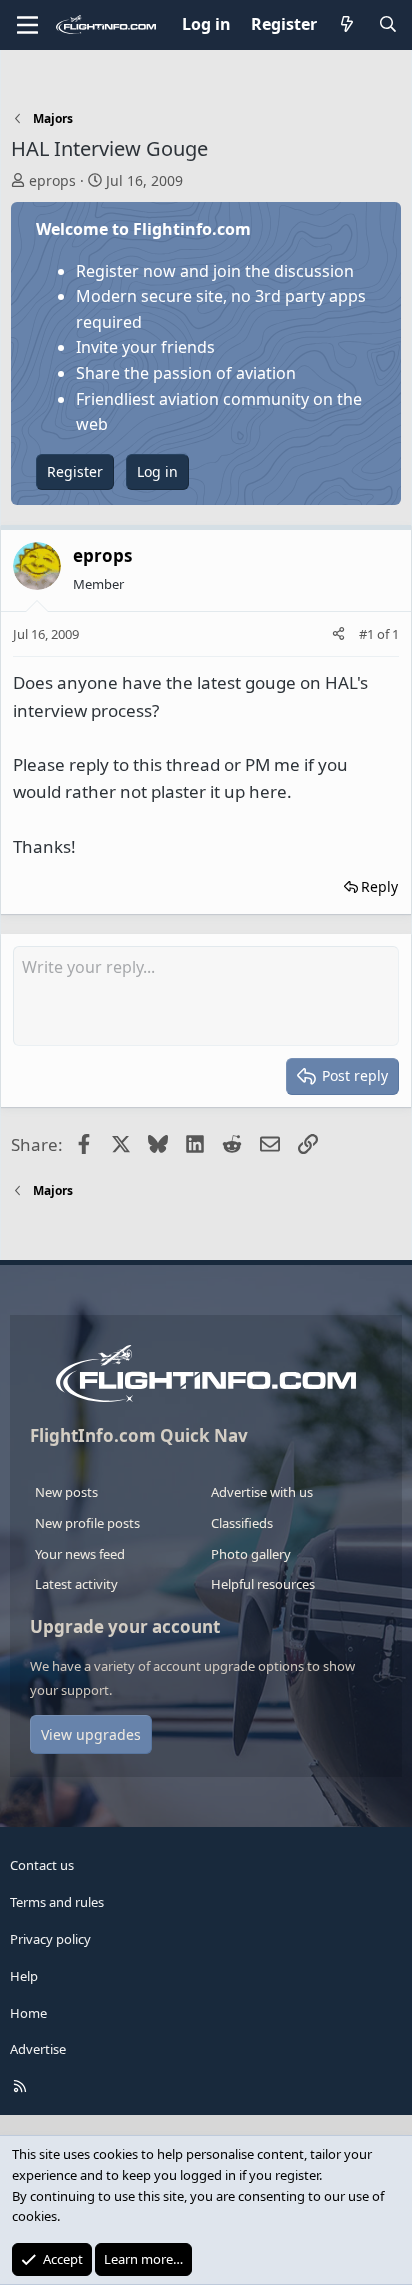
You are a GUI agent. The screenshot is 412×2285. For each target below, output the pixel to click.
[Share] (338, 634)
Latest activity (76, 1584)
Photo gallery (251, 1554)
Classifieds (242, 1523)
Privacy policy (50, 1939)
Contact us (42, 1865)
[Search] (387, 25)
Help (24, 1976)
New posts (66, 1492)
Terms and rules (57, 1902)
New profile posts (87, 1523)
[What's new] (347, 25)
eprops (52, 180)
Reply (379, 886)
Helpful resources (263, 1584)
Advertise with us (262, 1492)
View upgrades (91, 1734)
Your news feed (80, 1554)
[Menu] (27, 25)
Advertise (38, 2049)
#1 (368, 634)
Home (28, 2013)
